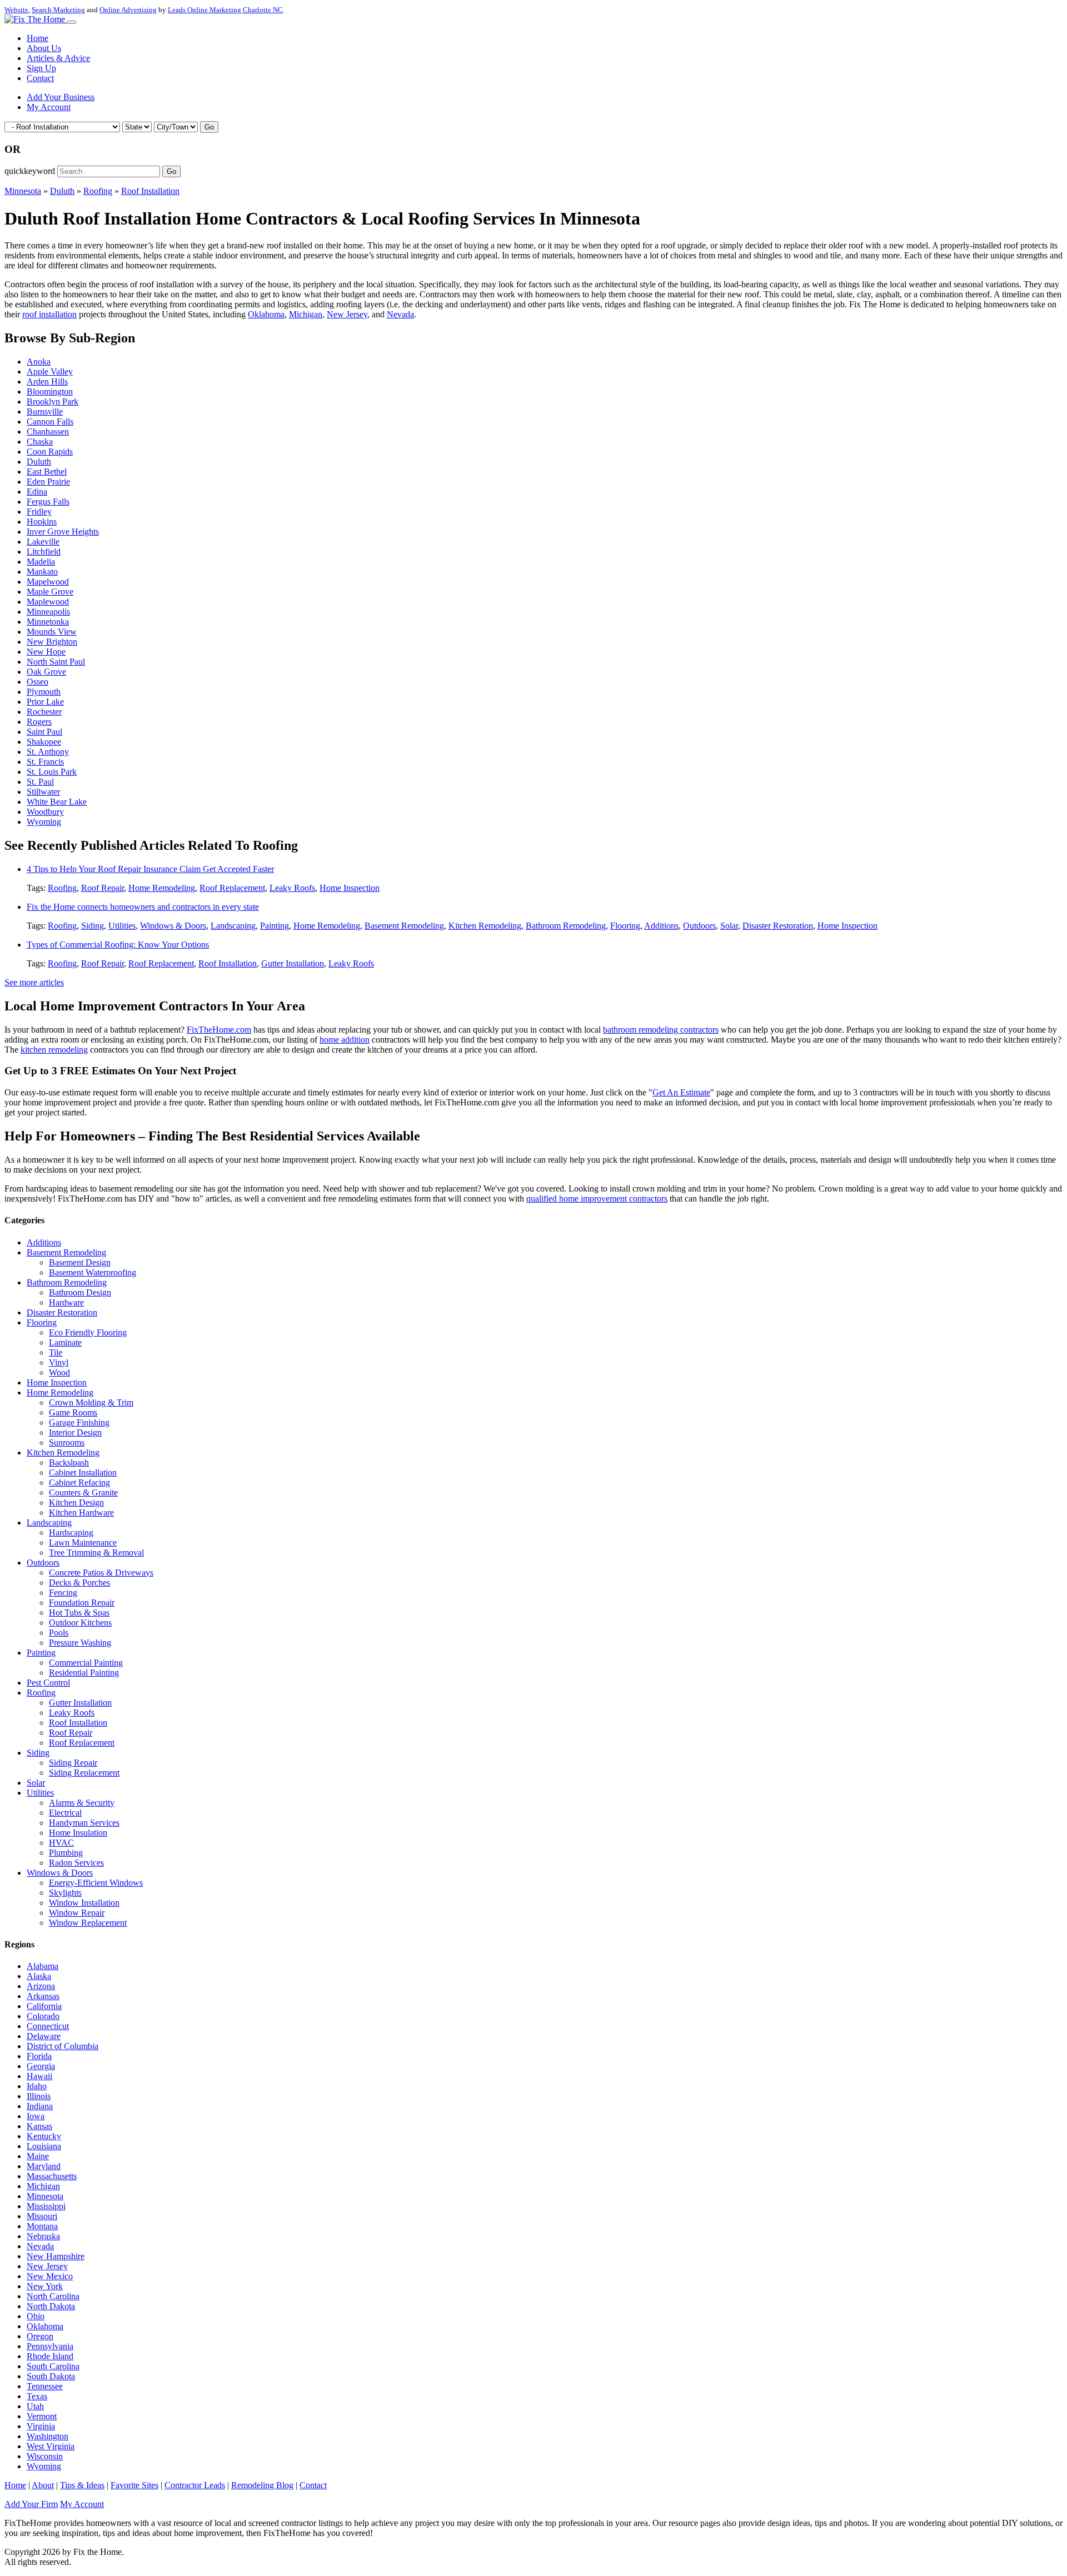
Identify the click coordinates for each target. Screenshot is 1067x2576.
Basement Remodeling (404, 926)
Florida (39, 2056)
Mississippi (46, 2206)
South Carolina (53, 2366)
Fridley (39, 512)
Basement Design (80, 1262)
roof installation (49, 314)
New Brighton (52, 642)
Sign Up (41, 68)
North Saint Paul (56, 662)
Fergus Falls (48, 502)
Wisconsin (45, 2456)
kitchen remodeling (54, 1050)
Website (16, 10)
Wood (59, 1372)
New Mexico (50, 2276)
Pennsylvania (50, 2346)
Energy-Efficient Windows (96, 1883)
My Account (49, 107)
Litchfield (44, 552)
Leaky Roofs (292, 888)
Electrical (65, 1813)
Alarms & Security (82, 1803)
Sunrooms (67, 1443)
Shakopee (44, 742)
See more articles (34, 982)
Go (209, 127)
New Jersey (347, 314)
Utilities (122, 926)
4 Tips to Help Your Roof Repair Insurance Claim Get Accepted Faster (150, 869)
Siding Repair (73, 1763)
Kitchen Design (76, 1503)
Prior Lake (45, 702)
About (43, 2485)
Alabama (43, 1966)
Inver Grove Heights (63, 532)
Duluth (62, 191)
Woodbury (45, 812)
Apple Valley (50, 372)
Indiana (40, 2106)
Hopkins (42, 522)
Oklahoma (266, 314)
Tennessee (45, 2386)
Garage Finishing (79, 1422)
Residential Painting (84, 1673)
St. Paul (40, 782)
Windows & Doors (173, 926)
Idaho (37, 2086)
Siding (93, 926)
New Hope (46, 652)
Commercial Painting (86, 1663)
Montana (42, 2226)
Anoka (39, 362)
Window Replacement (88, 1923)
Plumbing (66, 1853)
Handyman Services (84, 1823)
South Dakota (51, 2376)
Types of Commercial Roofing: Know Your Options (118, 945)
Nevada (400, 314)
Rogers (39, 722)
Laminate (65, 1342)
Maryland (44, 2166)
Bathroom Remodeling (566, 926)
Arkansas (43, 1996)
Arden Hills (47, 382)
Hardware (66, 1302)
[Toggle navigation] (72, 22)
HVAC (61, 1843)
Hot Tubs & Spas (79, 1613)
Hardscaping (71, 1533)
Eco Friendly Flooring (88, 1332)
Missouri (42, 2216)
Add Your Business (61, 97)
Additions (661, 926)
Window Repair (77, 1913)
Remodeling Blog (262, 2485)
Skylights (65, 1893)
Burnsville (45, 412)
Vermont (42, 2416)
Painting (275, 926)
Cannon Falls (50, 422)
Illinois (39, 2096)
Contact (40, 78)
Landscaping (233, 926)
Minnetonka (48, 622)
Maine (38, 2156)
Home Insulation (78, 1833)
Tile (56, 1352)
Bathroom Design (80, 1292)
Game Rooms (73, 1412)
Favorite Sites (134, 2485)
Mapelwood (48, 582)
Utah (35, 2406)
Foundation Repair (82, 1603)
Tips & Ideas (82, 2485)
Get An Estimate (681, 1092)
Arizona (41, 1986)
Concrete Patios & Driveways (101, 1573)
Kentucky (44, 2136)
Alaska (39, 1976)
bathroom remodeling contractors (661, 1030)
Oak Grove (46, 672)
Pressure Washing (80, 1643)
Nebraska (43, 2236)
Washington (48, 2436)
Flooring (625, 926)
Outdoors (699, 926)
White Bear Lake (57, 802)
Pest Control (48, 1683)
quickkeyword (30, 171)
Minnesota (23, 191)
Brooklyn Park (53, 402)
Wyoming (44, 822)
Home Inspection (350, 888)
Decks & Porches (79, 1583)
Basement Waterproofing (93, 1272)
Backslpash (69, 1463)
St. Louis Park (52, 772)
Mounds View (52, 632)
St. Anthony (48, 752)
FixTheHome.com (219, 1030)
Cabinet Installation (83, 1473)
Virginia (41, 2426)
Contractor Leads (195, 2485)
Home (38, 38)
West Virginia (51, 2446)
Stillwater (43, 792)
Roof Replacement (232, 888)
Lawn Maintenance (83, 1543)
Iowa (36, 2116)
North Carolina (53, 2296)
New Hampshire (56, 2256)
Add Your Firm (31, 2504)
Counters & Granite (83, 1493)
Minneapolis (48, 612)
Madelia (41, 562)
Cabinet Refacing (79, 1483)
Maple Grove (50, 592)
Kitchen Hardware (81, 1513)
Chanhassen (48, 432)
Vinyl (59, 1362)
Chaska (40, 442)
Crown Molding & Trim (91, 1402)
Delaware (44, 2036)
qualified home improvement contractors (597, 1199)
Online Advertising (128, 10)
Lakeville (43, 542)
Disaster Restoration (778, 926)
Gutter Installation (293, 963)
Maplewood (48, 602)
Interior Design (75, 1433)
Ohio (36, 2316)
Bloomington (50, 392)
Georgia (41, 2066)
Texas (37, 2396)
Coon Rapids (50, 452)
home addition (345, 1040)
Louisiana (44, 2146)
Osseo (38, 682)
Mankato (42, 572)
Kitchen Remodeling (485, 926)
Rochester (44, 712)
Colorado (43, 2016)
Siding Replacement (84, 1773)
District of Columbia (63, 2046)
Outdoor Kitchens (80, 1623)
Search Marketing (58, 10)
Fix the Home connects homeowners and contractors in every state (143, 907)
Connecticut (48, 2026)
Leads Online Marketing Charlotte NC (225, 10)
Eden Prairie (48, 482)
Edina (37, 492)
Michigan (306, 314)
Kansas (39, 2126)
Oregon (40, 2336)
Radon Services (76, 1863)
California (44, 2006)
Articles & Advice (58, 58)
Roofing (98, 191)
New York (45, 2286)
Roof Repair (103, 888)
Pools (59, 1633)
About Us (44, 48)
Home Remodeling (162, 888)
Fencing (63, 1593)
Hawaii (39, 2076)
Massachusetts (52, 2176)
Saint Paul (44, 732)
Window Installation (84, 1903)
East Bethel (47, 472)
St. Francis (45, 762)
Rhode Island (50, 2356)
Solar (729, 926)
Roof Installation (150, 191)
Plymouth (44, 692)
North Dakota (51, 2306)
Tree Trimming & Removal (96, 1553)
